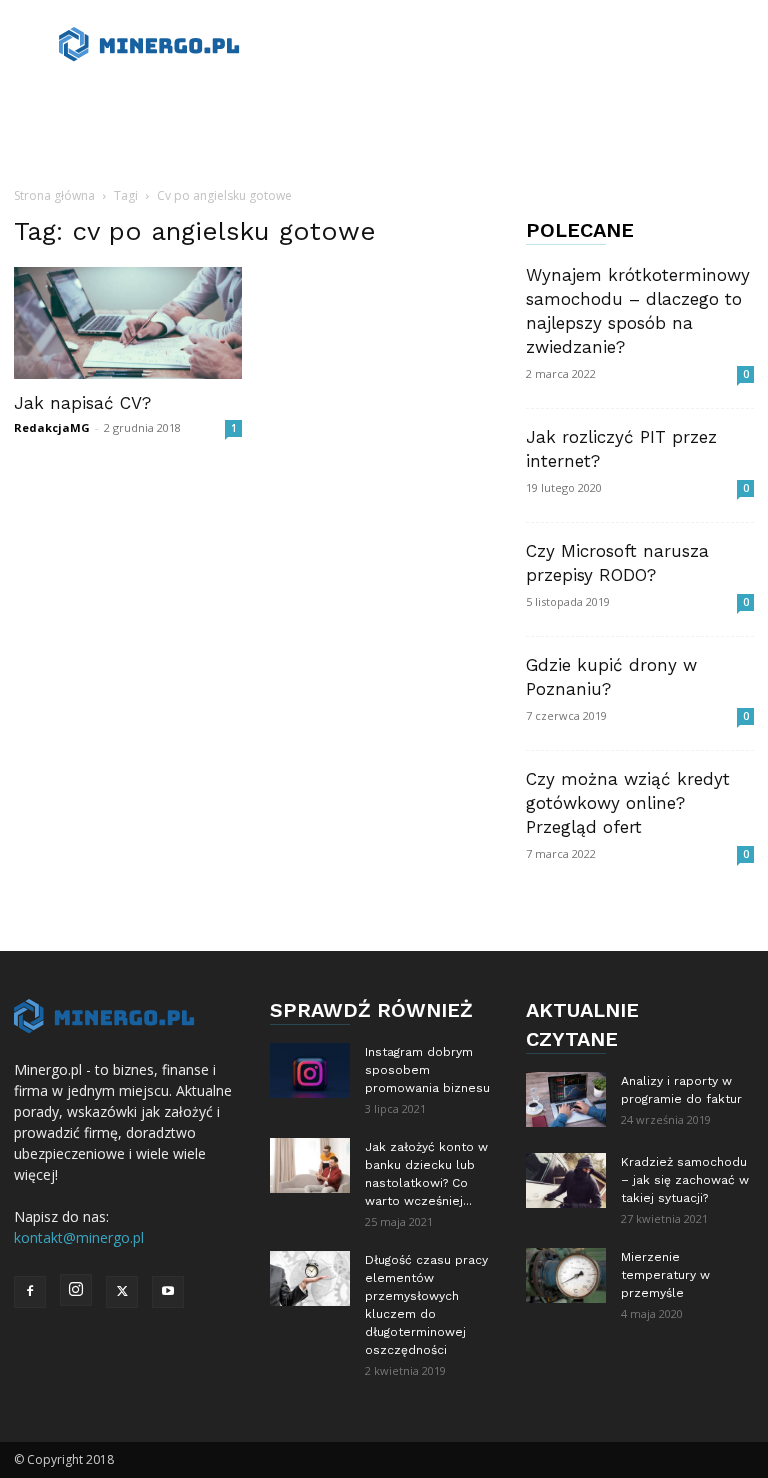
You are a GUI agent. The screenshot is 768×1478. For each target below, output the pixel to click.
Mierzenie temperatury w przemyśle (665, 1275)
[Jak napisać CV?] (128, 323)
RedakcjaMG (52, 427)
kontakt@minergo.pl (79, 1237)
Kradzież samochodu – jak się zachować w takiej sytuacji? (685, 1180)
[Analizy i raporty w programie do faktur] (566, 1099)
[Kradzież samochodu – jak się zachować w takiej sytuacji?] (566, 1180)
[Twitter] (122, 1292)
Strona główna (54, 195)
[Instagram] (76, 1290)
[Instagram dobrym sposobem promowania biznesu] (310, 1070)
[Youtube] (168, 1292)
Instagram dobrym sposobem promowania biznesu (427, 1070)
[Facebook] (30, 1292)
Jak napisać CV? (82, 403)
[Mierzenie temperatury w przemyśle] (566, 1275)
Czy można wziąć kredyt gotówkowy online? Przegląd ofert (628, 803)
